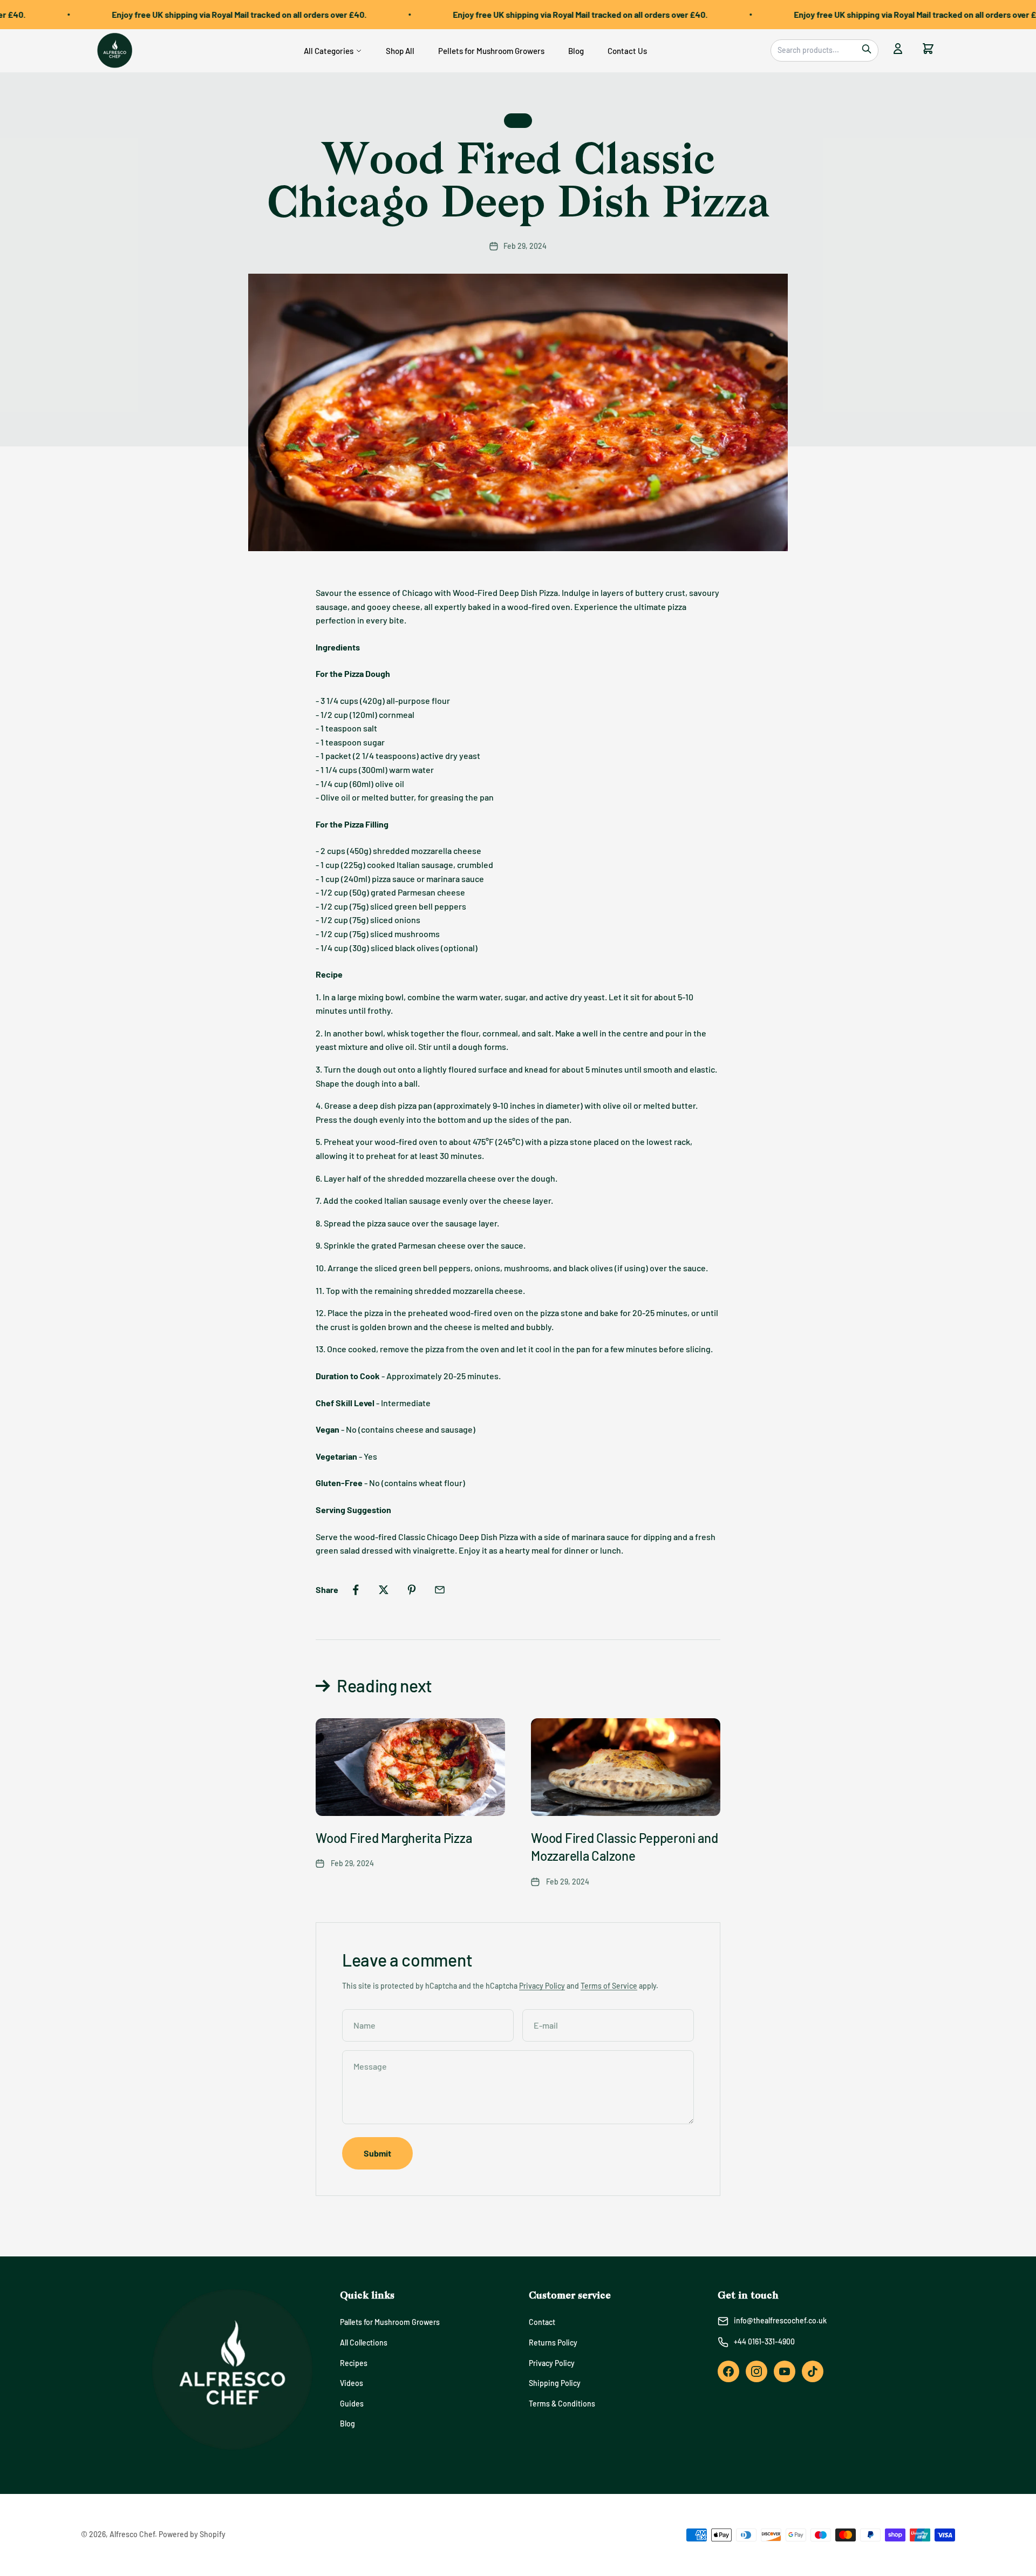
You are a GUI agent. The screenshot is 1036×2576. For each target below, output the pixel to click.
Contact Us (627, 51)
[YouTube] (785, 2371)
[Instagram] (756, 2371)
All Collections (364, 2343)
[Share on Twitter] (384, 1590)
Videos (352, 2383)
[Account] (898, 50)
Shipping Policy (555, 2383)
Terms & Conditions (562, 2404)
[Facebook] (728, 2371)
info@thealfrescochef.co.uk (780, 2320)
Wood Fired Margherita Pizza (394, 1838)
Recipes (354, 2363)
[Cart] (928, 50)
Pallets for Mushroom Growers (390, 2322)
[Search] (867, 50)
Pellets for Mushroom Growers (491, 51)
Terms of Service (609, 1986)
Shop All (400, 51)
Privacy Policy (542, 1986)
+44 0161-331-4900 (764, 2341)
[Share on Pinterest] (412, 1590)
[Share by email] (440, 1590)
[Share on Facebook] (356, 1590)
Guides (352, 2404)
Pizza (518, 120)
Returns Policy (553, 2343)
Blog (576, 51)
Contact (542, 2322)
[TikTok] (813, 2371)
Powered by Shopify (192, 2534)
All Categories (329, 51)
